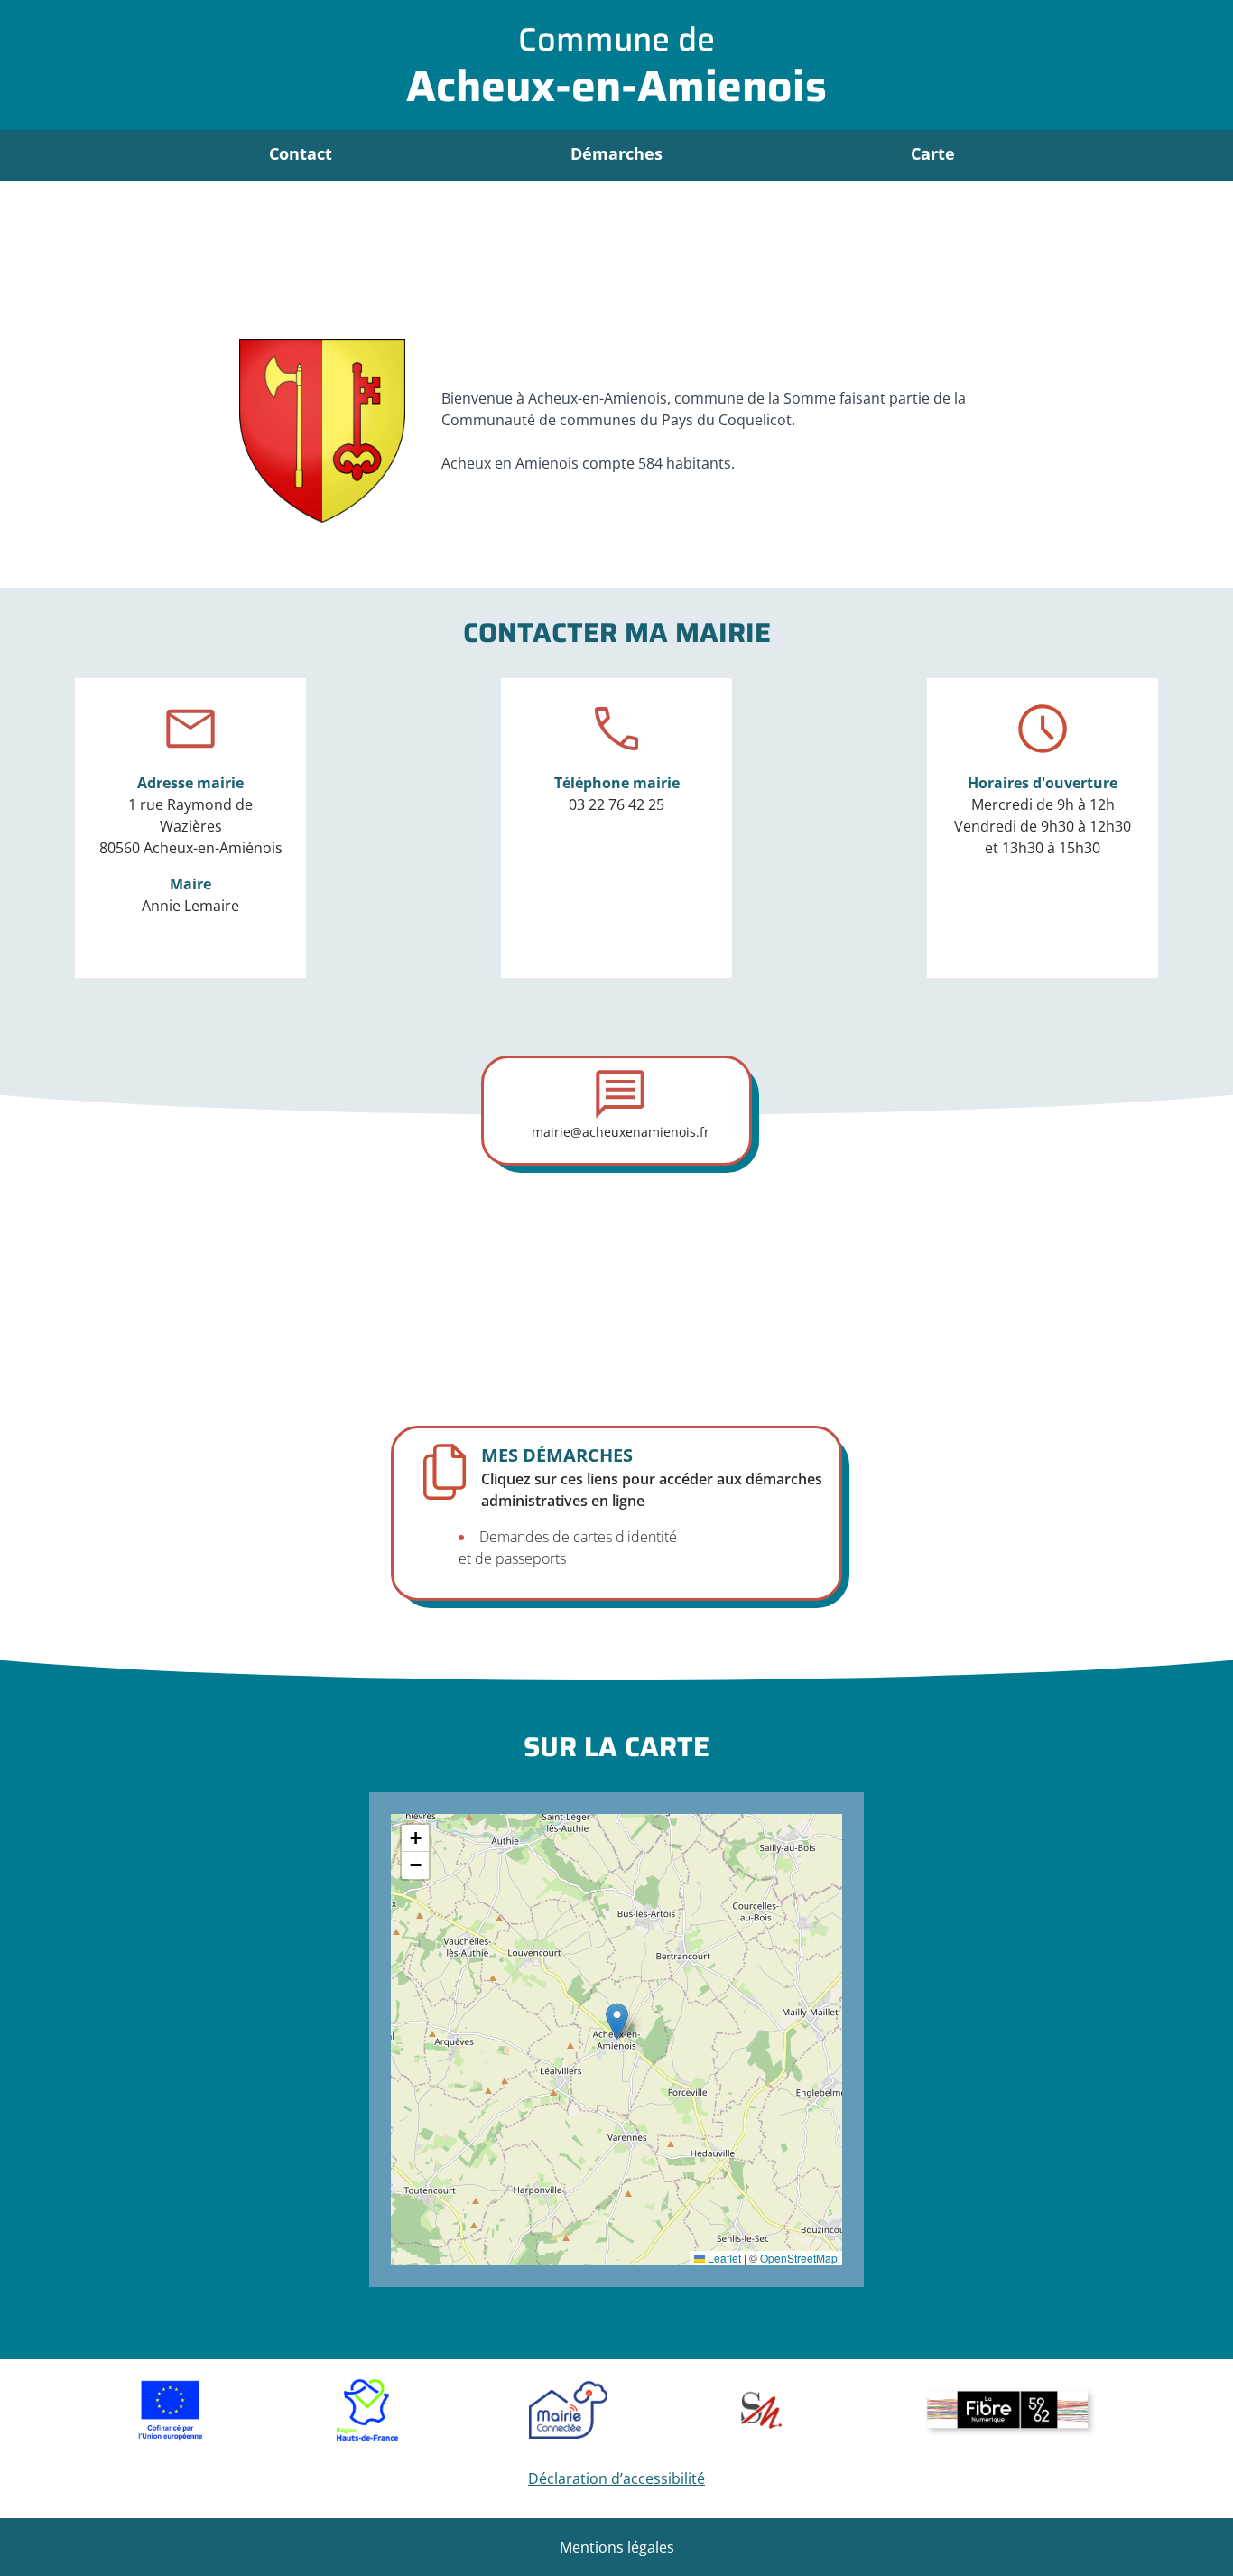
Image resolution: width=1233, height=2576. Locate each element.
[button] (617, 2021)
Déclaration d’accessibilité (616, 2478)
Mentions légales (617, 2547)
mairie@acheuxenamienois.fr (621, 1132)
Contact (301, 153)
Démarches (616, 153)
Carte (933, 153)
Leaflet (723, 2258)
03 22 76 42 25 (616, 804)
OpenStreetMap (799, 2258)
